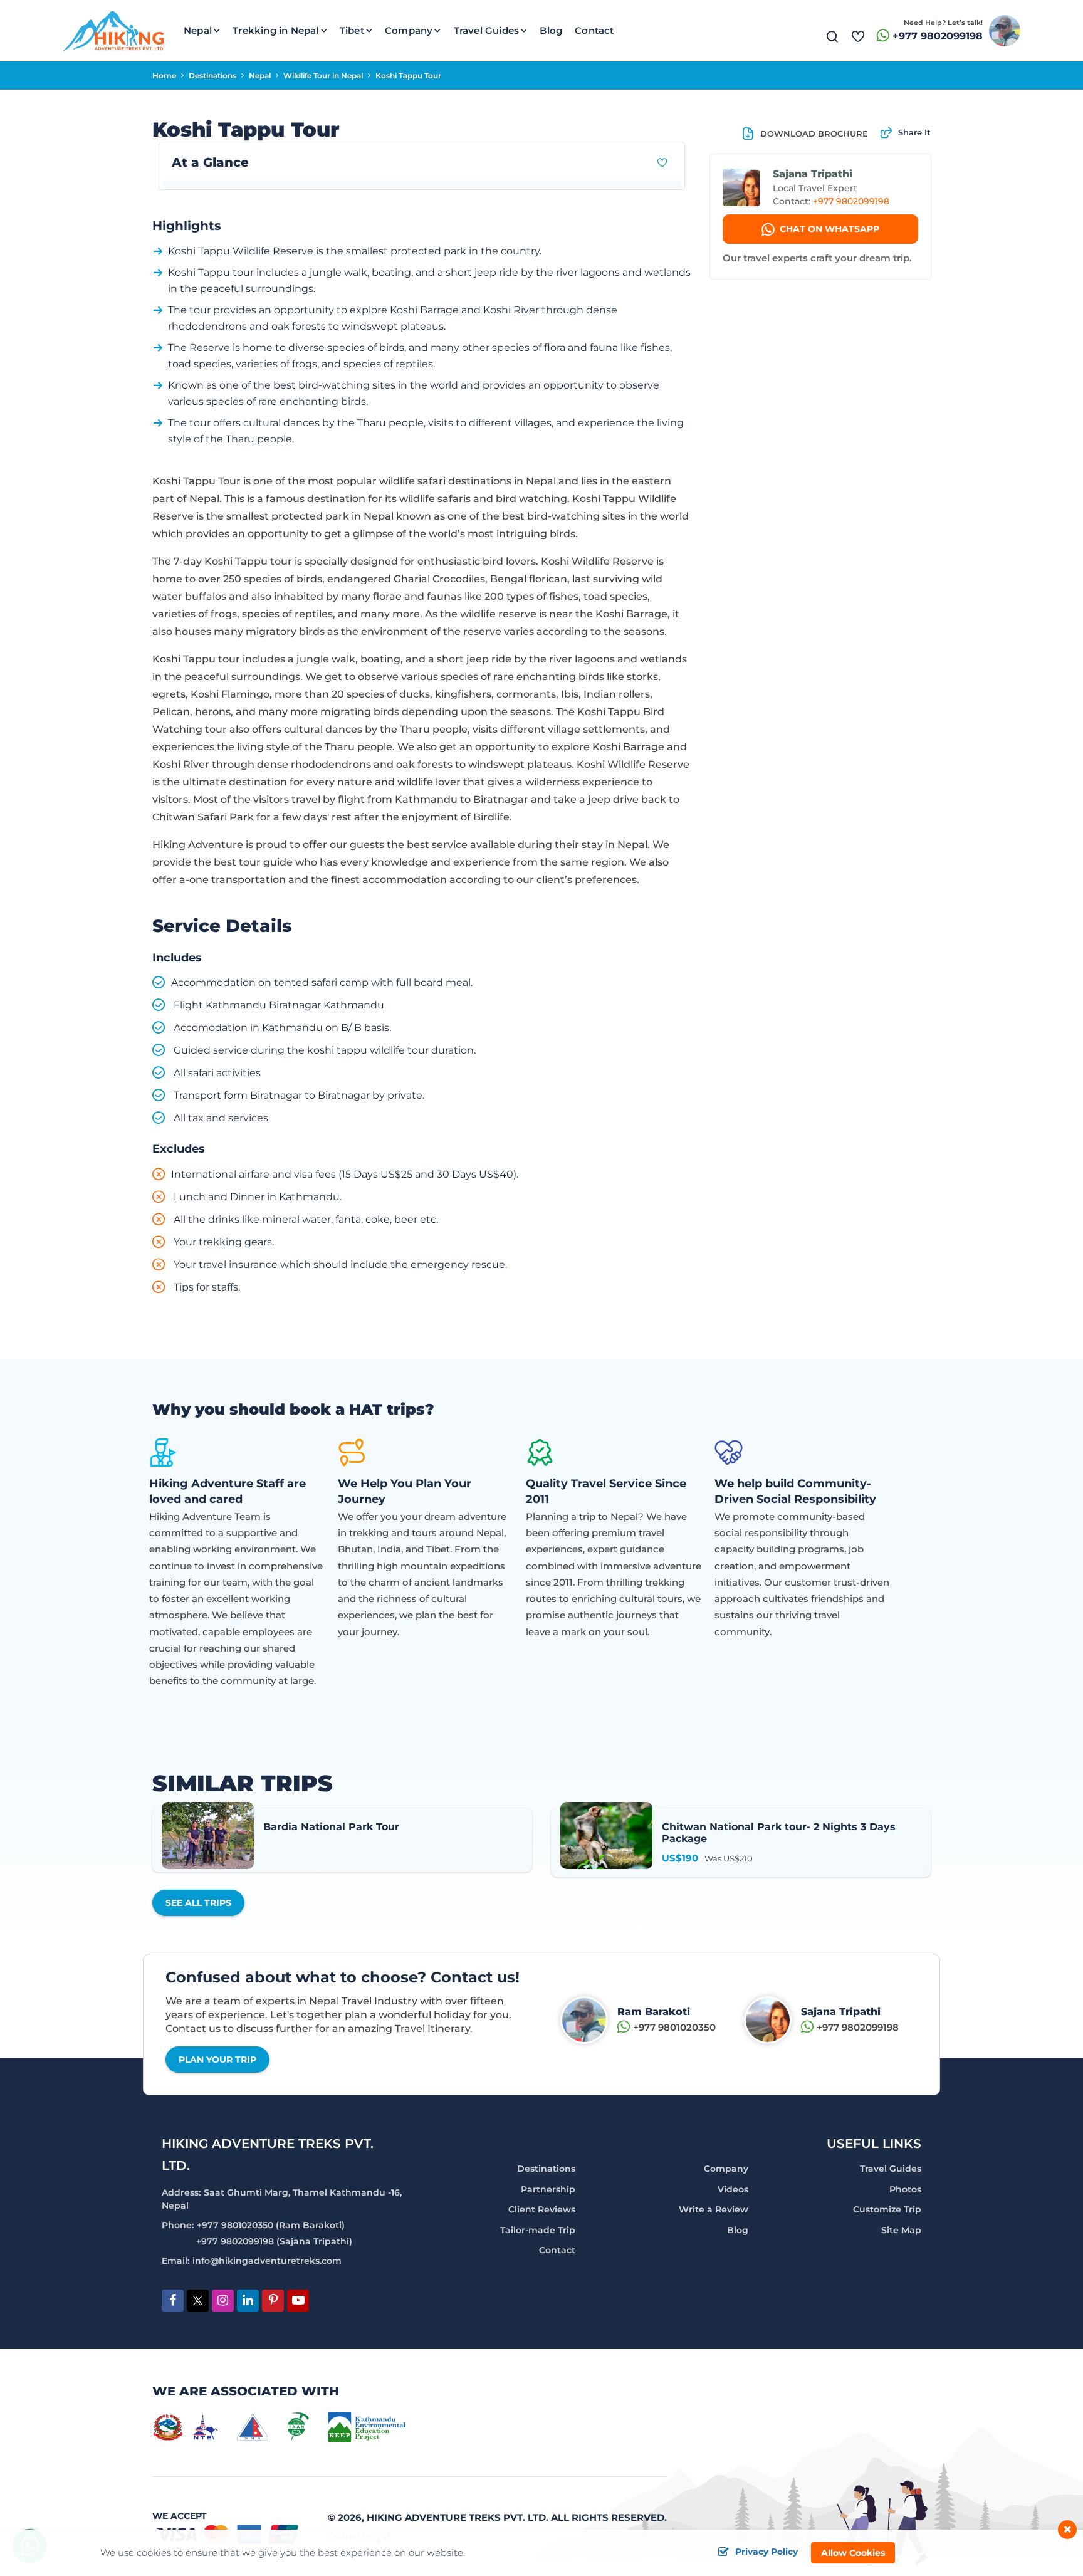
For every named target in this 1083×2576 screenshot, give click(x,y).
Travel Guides (891, 2169)
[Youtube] (298, 2301)
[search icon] (832, 39)
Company (726, 2169)
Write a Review (714, 2209)
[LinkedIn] (248, 2301)
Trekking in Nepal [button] (275, 30)
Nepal (260, 76)
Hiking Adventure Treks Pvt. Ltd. (458, 2517)
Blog (551, 30)
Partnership (548, 2189)
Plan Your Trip (217, 2060)
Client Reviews (542, 2209)
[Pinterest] (273, 2301)
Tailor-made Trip (538, 2230)
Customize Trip (887, 2209)
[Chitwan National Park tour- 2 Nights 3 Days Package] (606, 1835)
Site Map (901, 2230)
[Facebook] (173, 2301)
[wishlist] (858, 31)
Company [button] (409, 30)
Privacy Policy (766, 2552)
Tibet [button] (352, 30)
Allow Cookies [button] (853, 2553)
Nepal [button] (198, 30)
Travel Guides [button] (487, 30)
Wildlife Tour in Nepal (323, 76)
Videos (733, 2189)
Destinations (212, 76)
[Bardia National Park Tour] (208, 1835)
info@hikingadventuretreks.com (267, 2261)
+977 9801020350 (674, 2027)
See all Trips (198, 1903)
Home (164, 76)
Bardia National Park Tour (331, 1827)
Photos (905, 2189)
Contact (594, 30)
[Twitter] (198, 2302)
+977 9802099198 (938, 36)
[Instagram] (223, 2301)
